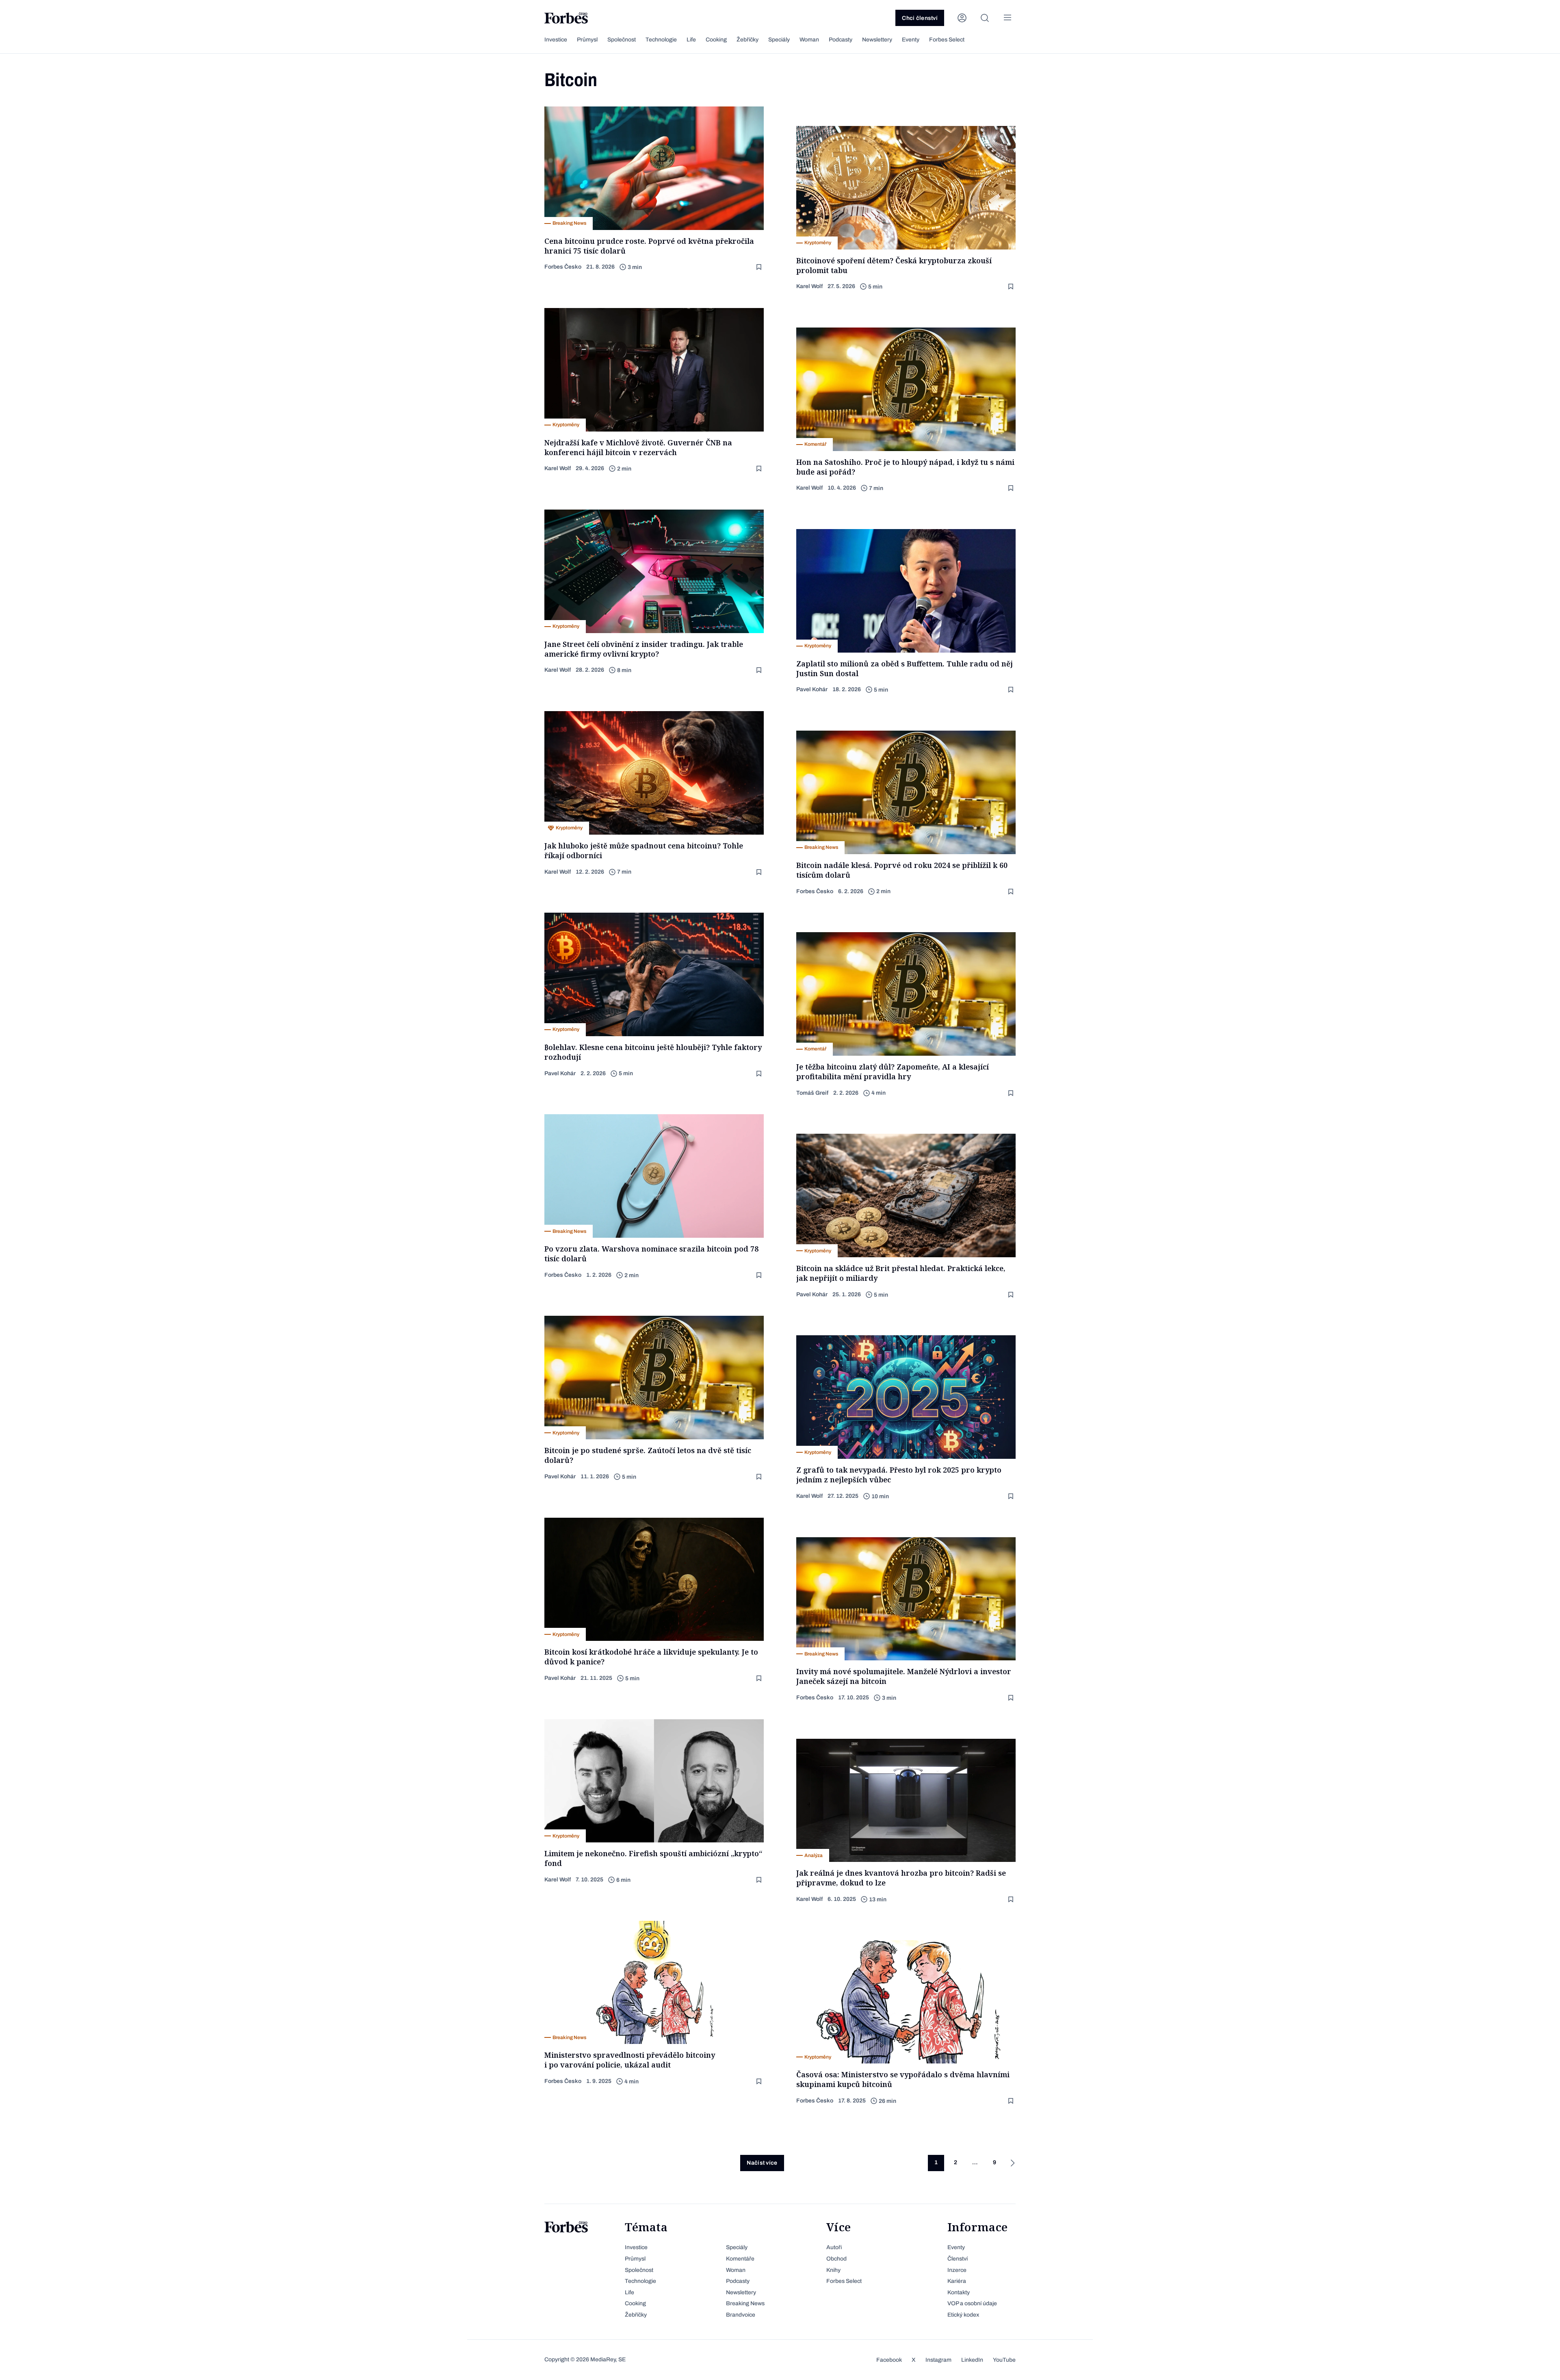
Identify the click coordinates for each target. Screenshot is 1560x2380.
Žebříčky (747, 40)
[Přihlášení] (962, 18)
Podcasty (841, 40)
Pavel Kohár (812, 689)
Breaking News (745, 2303)
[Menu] (1007, 18)
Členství (958, 2259)
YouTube (1004, 2360)
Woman (809, 40)
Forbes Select (947, 40)
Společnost (622, 40)
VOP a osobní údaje (972, 2303)
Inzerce (957, 2270)
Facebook (889, 2360)
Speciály (779, 40)
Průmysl (587, 40)
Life (691, 40)
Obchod (836, 2259)
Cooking (716, 40)
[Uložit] (760, 267)
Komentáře (740, 2259)
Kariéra (957, 2281)
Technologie (661, 40)
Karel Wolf (809, 286)
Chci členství (920, 18)
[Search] (985, 18)
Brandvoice (741, 2315)
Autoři (834, 2247)
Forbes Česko (563, 267)
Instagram (938, 2360)
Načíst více (762, 2163)
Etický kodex (963, 2315)
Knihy (833, 2270)
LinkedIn (972, 2360)
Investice (556, 40)
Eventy (911, 40)
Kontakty (959, 2292)
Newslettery (877, 40)
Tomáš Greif (812, 1093)
